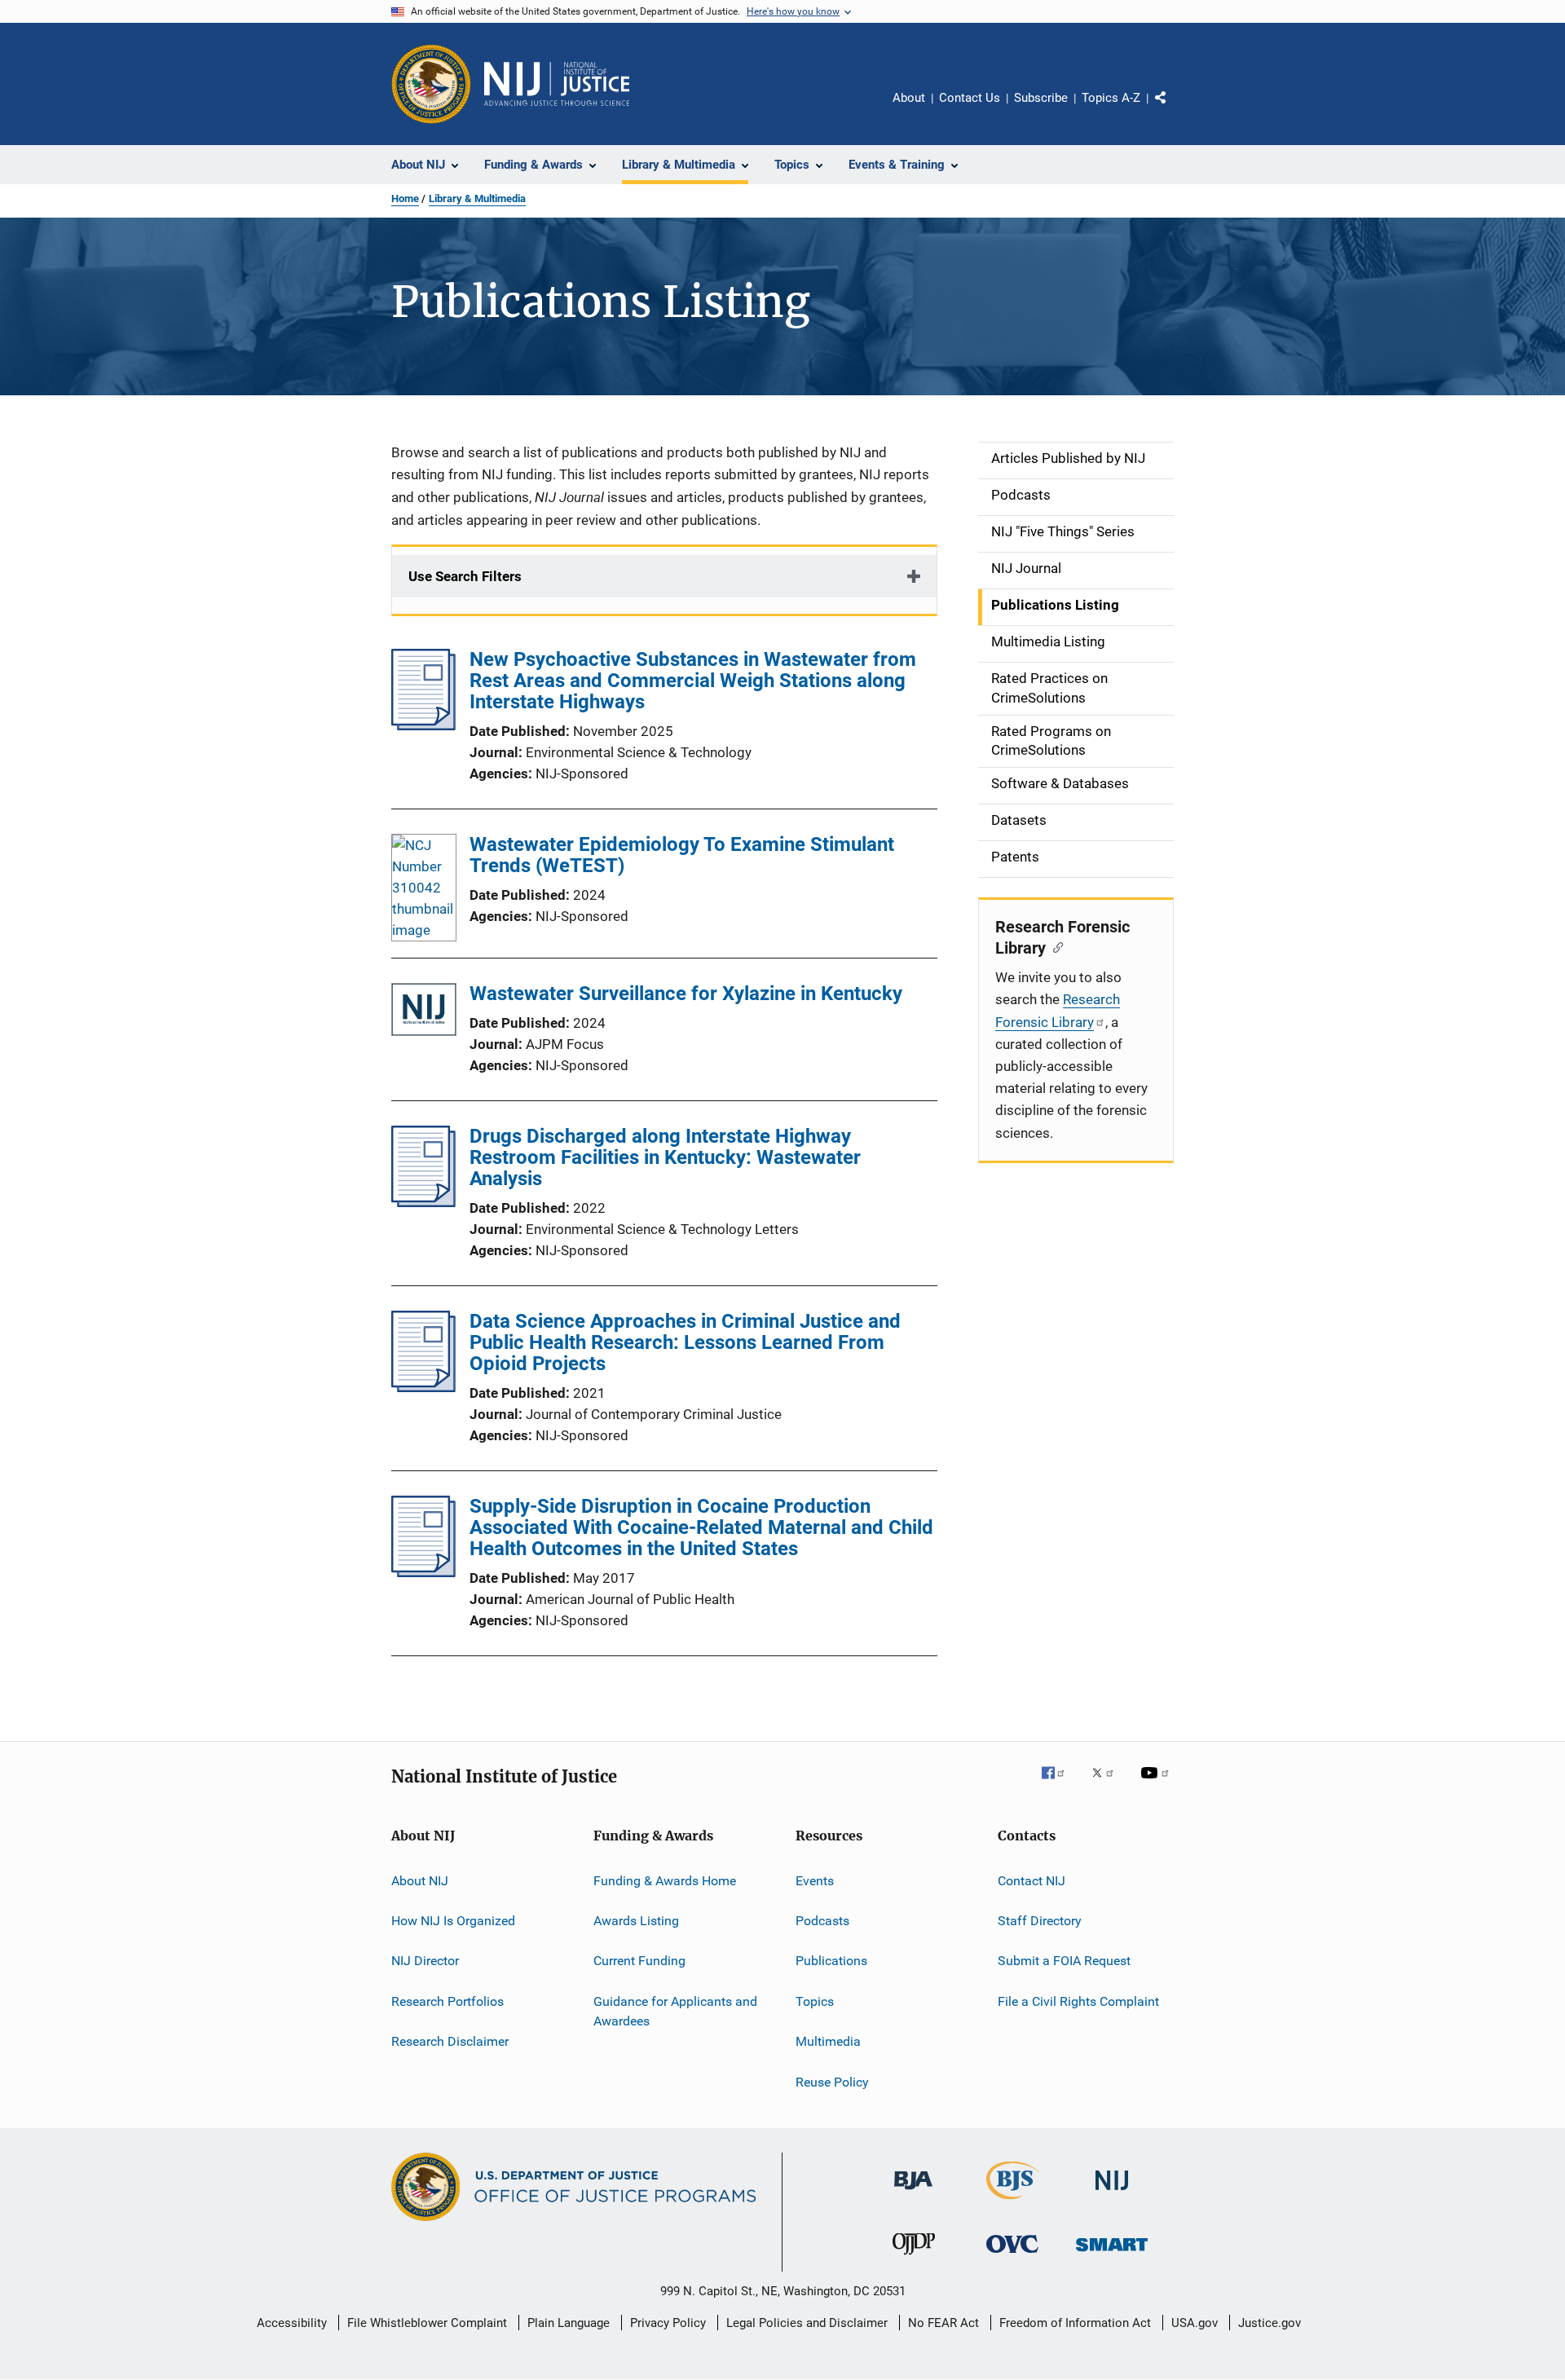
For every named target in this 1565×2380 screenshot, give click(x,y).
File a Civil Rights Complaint (1078, 2001)
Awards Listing (636, 1921)
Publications (831, 1961)
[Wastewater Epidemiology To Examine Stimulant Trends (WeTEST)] (424, 888)
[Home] (557, 84)
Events (815, 1881)
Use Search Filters (465, 576)
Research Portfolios (447, 2001)
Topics (815, 2001)
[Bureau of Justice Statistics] (1013, 2202)
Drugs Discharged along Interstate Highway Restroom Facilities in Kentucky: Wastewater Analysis (665, 1157)
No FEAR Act (943, 2323)
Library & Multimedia (477, 198)
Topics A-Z (1111, 98)
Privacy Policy (668, 2323)
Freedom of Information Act (1075, 2323)
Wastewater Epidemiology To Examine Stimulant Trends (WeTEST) (682, 855)
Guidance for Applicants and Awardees (675, 2011)
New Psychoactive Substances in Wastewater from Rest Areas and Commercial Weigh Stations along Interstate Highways (693, 681)
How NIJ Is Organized (453, 1921)
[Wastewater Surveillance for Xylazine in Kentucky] (424, 1013)
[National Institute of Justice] (1112, 2193)
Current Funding (639, 1961)
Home (405, 198)
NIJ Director (425, 1961)
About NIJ (420, 1881)
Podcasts (822, 1921)
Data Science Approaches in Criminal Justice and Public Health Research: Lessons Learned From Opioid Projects (685, 1342)
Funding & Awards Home (665, 1881)
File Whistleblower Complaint (427, 2323)
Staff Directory (1040, 1921)
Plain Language (569, 2323)
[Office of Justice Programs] (431, 84)
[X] (1109, 1784)
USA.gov (1195, 2323)
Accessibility (292, 2323)
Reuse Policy (832, 2081)
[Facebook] (1060, 1784)
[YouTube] (1157, 1784)
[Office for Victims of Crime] (1012, 2256)
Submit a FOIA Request (1064, 1961)
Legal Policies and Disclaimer (807, 2323)
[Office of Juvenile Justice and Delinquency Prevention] (914, 2258)
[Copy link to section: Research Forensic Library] (1054, 946)
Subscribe (1041, 98)
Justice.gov (1270, 2323)
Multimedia (828, 2041)
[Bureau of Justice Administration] (913, 2193)
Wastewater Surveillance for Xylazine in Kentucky (686, 994)
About (909, 98)
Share (1174, 109)
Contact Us (970, 98)
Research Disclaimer (450, 2041)
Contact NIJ (1032, 1881)
